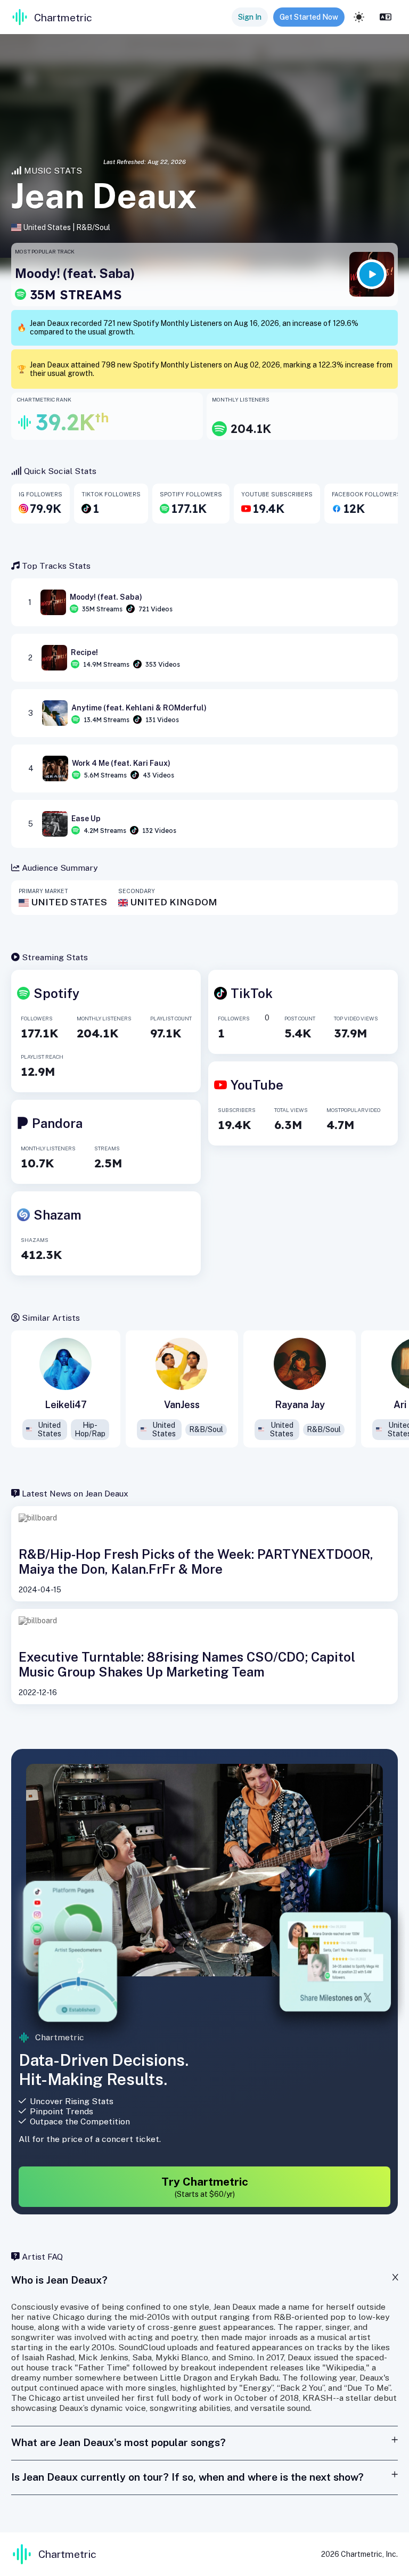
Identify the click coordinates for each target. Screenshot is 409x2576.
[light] (359, 17)
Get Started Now (309, 17)
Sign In (250, 17)
